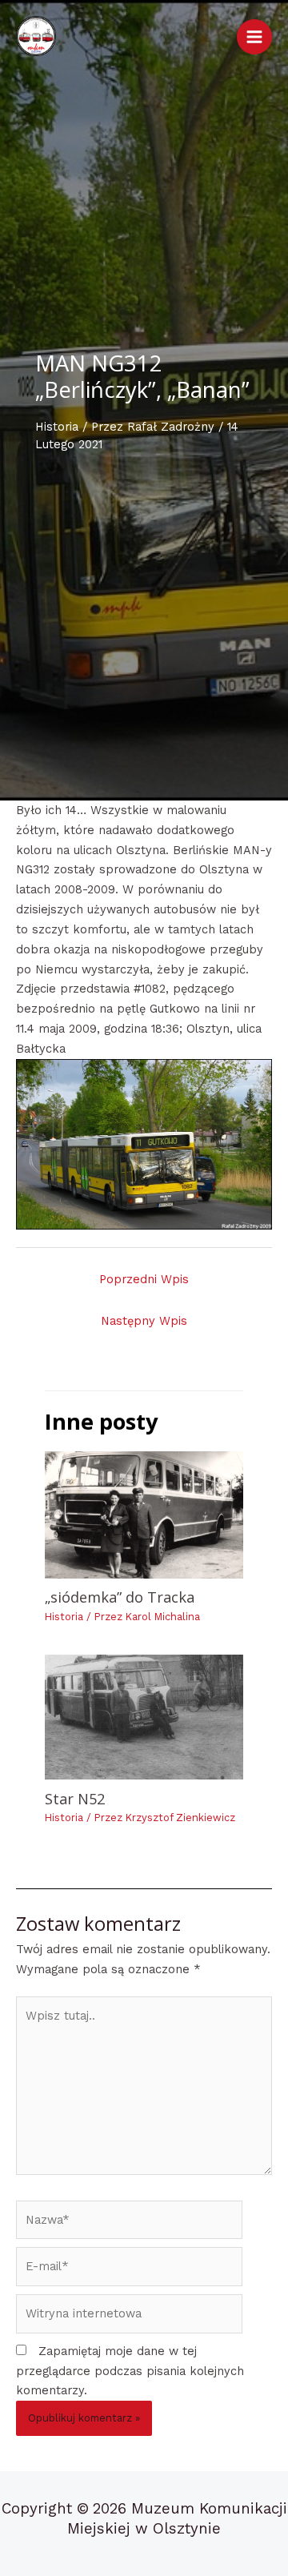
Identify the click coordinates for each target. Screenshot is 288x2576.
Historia (57, 427)
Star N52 (75, 1799)
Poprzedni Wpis (144, 1279)
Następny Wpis (144, 1321)
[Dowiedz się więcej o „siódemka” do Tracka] (144, 1515)
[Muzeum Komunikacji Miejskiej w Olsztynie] (36, 36)
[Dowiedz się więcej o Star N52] (144, 1717)
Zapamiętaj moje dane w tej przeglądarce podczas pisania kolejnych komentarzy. (130, 2371)
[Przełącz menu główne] (254, 37)
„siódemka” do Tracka (120, 1597)
